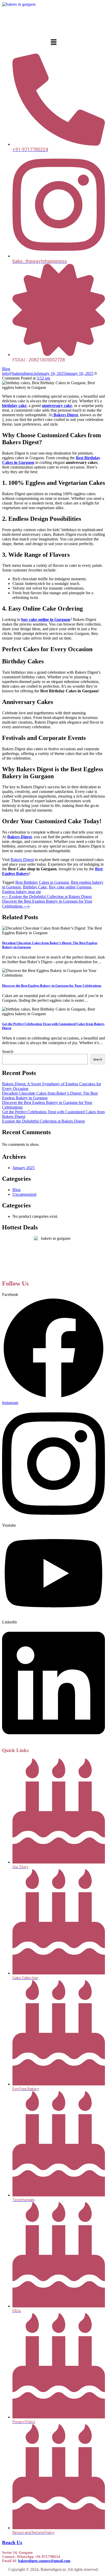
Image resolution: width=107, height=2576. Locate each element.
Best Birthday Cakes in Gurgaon (42, 882)
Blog (6, 369)
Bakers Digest (66, 415)
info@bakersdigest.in (19, 373)
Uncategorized (24, 1194)
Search (8, 1052)
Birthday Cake (35, 887)
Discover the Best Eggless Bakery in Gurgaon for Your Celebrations (52, 986)
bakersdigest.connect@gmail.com (44, 2561)
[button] (53, 42)
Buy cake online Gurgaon (70, 887)
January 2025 (24, 1168)
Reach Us (12, 2542)
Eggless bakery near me (22, 892)
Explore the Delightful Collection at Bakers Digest (43, 1121)
